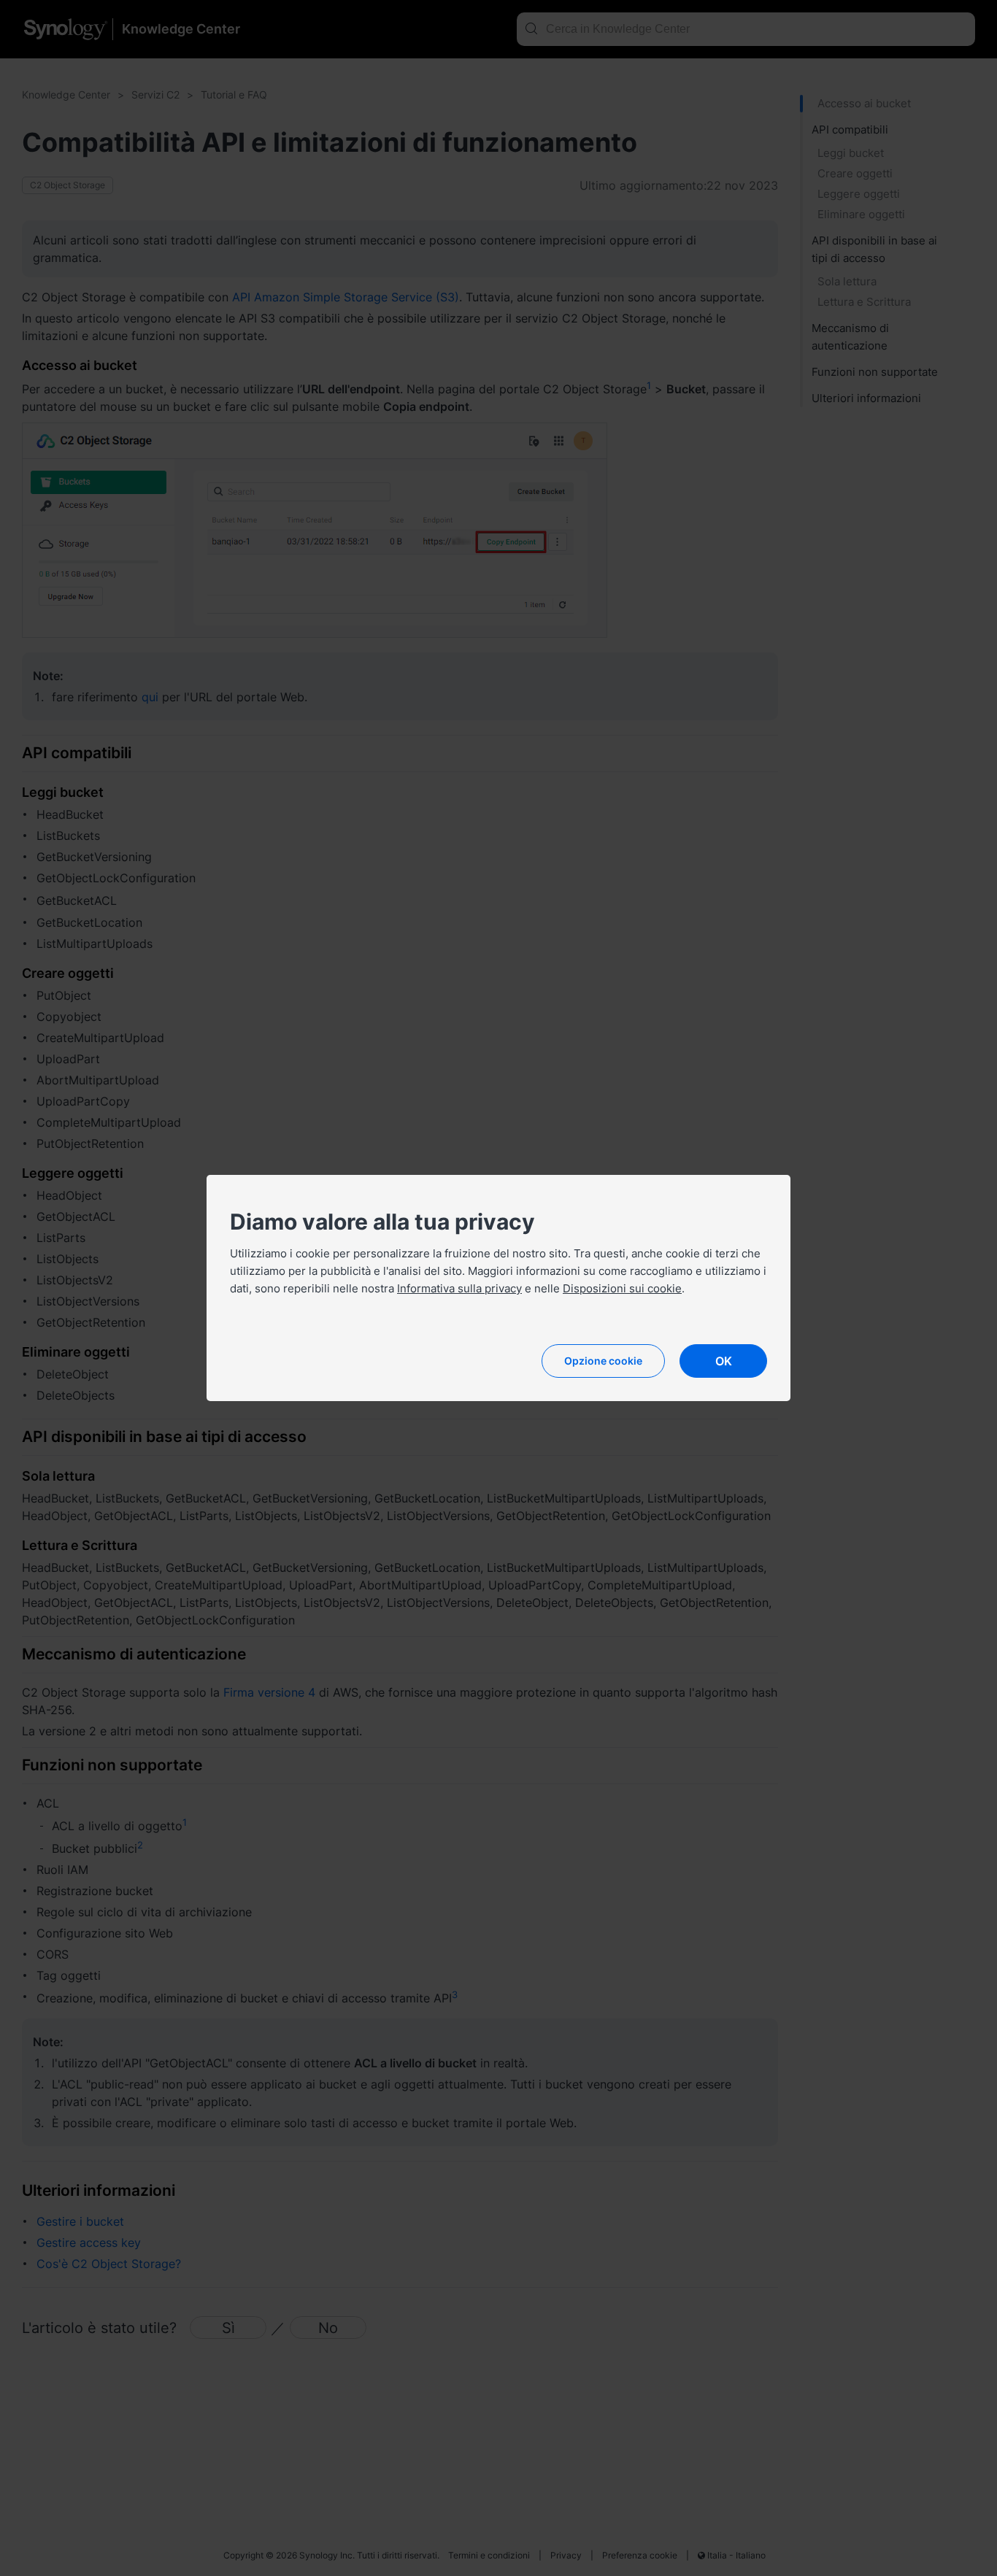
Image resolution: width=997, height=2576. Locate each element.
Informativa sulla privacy (459, 1288)
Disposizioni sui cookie (622, 1288)
